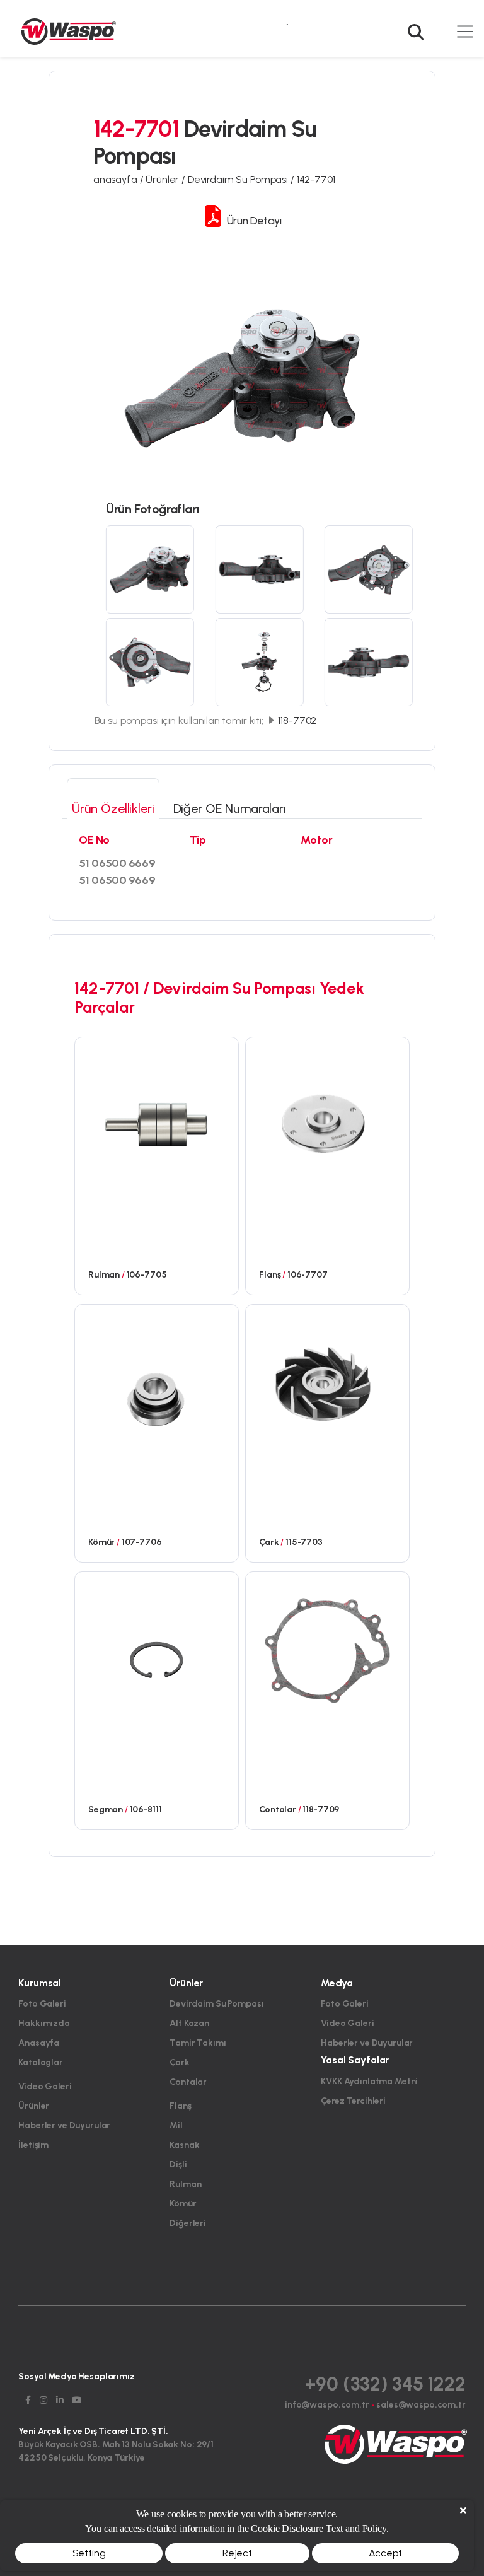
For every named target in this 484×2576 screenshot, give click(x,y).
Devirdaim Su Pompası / (242, 179)
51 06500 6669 (117, 863)
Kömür (183, 2204)
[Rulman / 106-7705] (157, 1116)
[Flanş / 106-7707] (327, 1116)
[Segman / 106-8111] (157, 1650)
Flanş (180, 2106)
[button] (419, 24)
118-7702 (297, 720)
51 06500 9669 (117, 880)
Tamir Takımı (198, 2043)
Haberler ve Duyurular (64, 2125)
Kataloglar (41, 2062)
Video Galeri (45, 2086)
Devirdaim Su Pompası (216, 2004)
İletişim (33, 2145)
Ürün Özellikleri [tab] (113, 808)
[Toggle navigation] (465, 31)
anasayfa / (119, 179)
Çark (179, 2062)
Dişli (178, 2165)
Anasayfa (39, 2043)
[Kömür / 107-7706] (157, 1383)
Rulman (185, 2184)
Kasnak (184, 2145)
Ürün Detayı (253, 220)
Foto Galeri (42, 2004)
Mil (176, 2125)
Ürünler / (167, 179)
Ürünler (34, 2106)
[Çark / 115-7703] (327, 1383)
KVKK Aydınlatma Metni (369, 2081)
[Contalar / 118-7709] (327, 1650)
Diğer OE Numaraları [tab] (230, 808)
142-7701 (316, 179)
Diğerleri (188, 2223)
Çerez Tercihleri (353, 2101)
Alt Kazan (189, 2023)
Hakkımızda (44, 2023)
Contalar (188, 2082)
